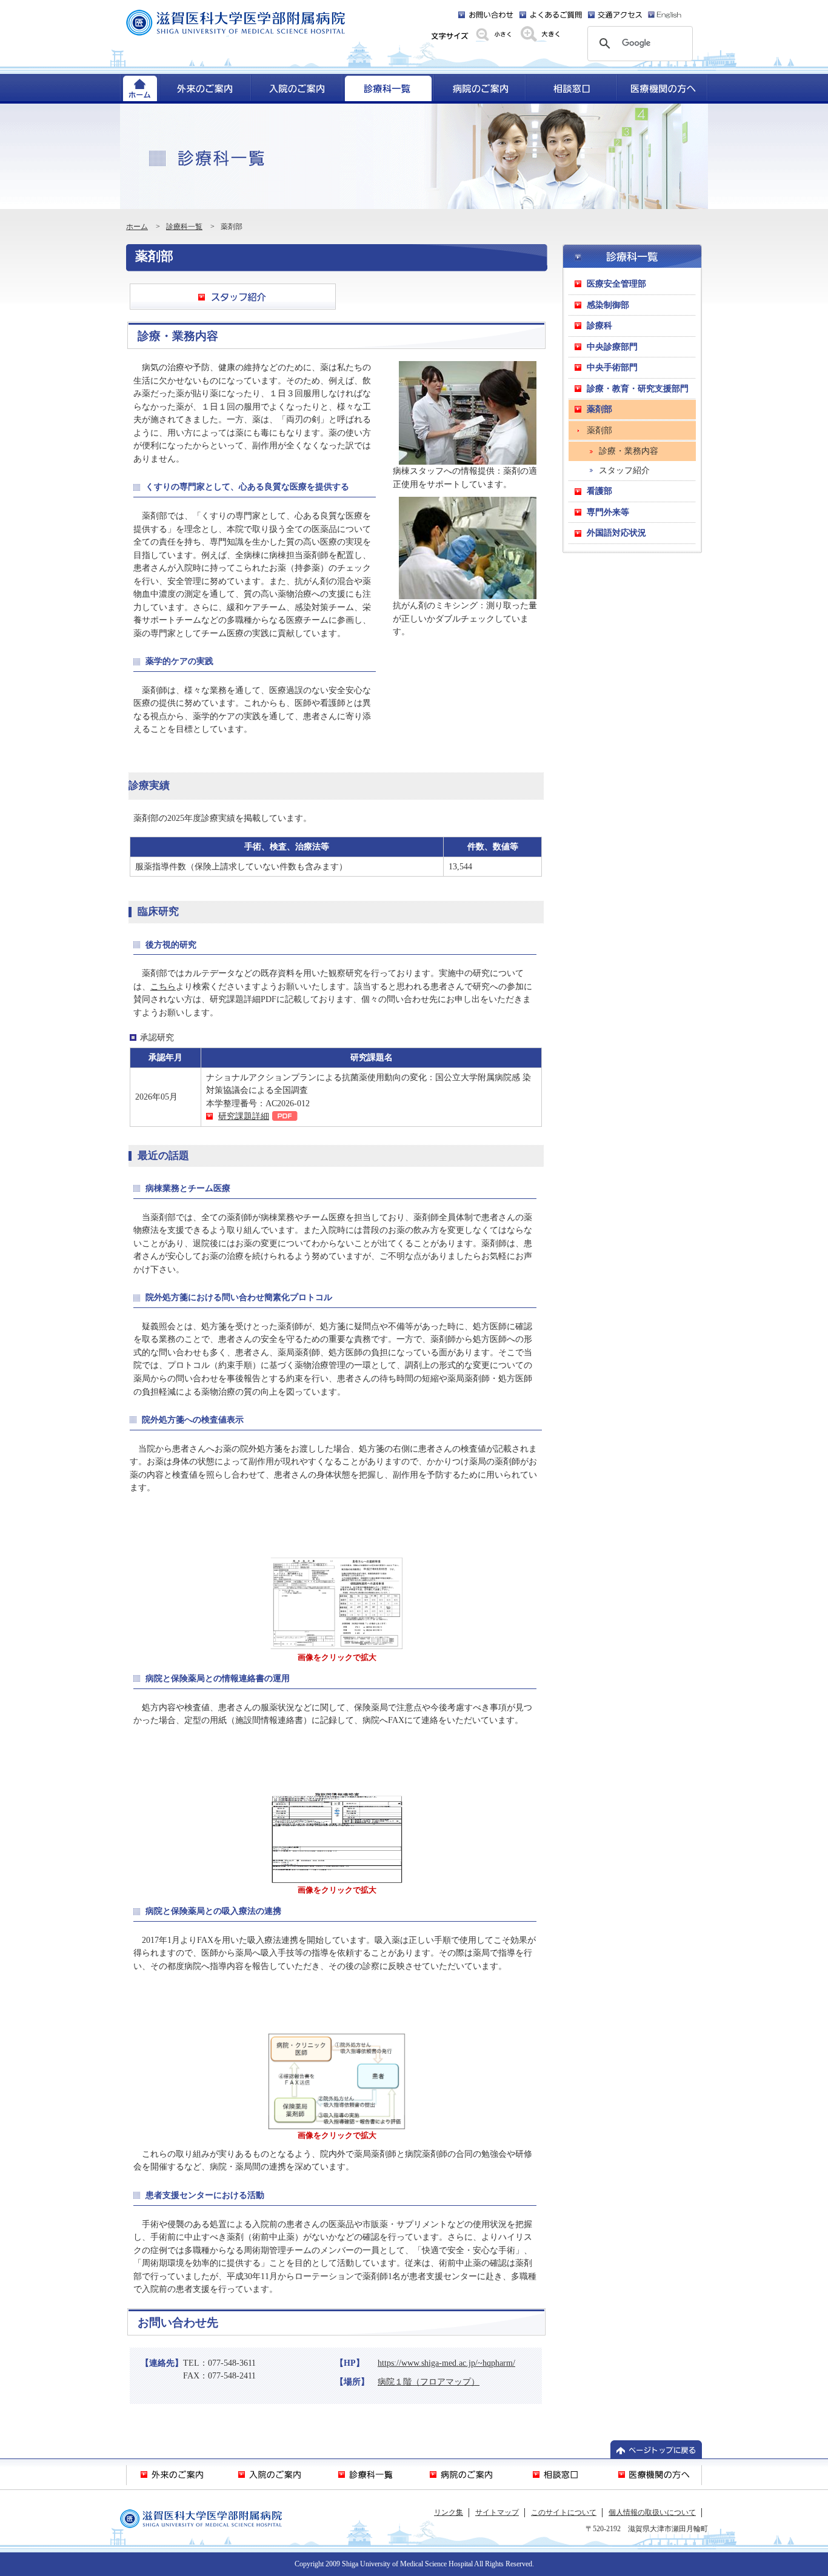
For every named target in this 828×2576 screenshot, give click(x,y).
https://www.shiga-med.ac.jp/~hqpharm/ (446, 2363)
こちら (163, 986)
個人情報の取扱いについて (652, 2512)
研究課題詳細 (244, 1116)
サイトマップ (497, 2512)
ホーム (137, 227)
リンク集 (449, 2512)
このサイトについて (564, 2512)
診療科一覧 (184, 227)
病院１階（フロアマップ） (429, 2382)
